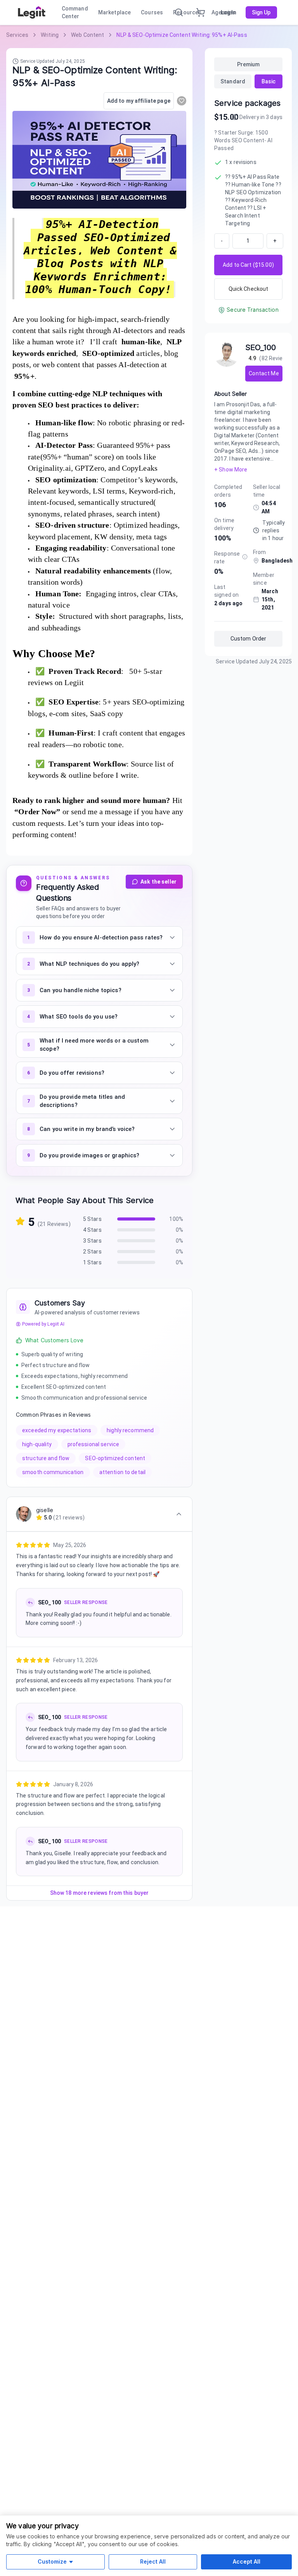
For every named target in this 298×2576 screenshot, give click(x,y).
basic (269, 81)
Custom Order (249, 639)
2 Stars (92, 1252)
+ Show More (231, 470)
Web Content (87, 35)
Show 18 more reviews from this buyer (100, 1893)
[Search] (179, 12)
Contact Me (264, 373)
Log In (229, 12)
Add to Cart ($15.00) (248, 265)
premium (249, 64)
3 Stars (92, 1241)
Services (17, 35)
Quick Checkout (249, 289)
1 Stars (92, 1262)
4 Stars (92, 1230)
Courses (152, 12)
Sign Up (261, 12)
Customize (52, 2561)
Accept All (247, 2561)
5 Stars (92, 1219)
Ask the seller (159, 882)
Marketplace (114, 12)
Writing (50, 35)
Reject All (153, 2561)
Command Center (75, 12)
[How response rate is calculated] (245, 557)
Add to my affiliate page (139, 101)
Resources (187, 12)
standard (233, 81)
